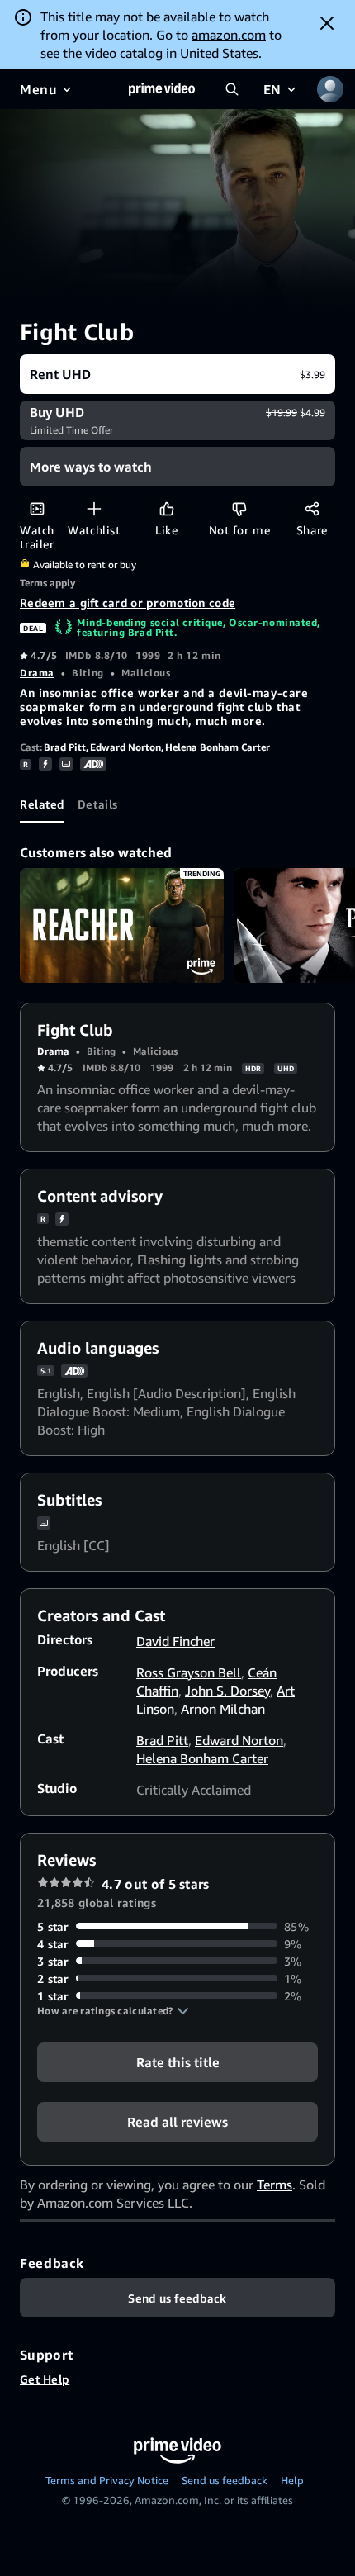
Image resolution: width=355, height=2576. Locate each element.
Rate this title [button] (178, 2061)
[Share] (312, 508)
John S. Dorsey (227, 1691)
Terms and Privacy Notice (107, 2480)
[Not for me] (239, 508)
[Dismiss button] (327, 23)
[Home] (162, 89)
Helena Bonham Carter (218, 747)
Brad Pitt (65, 747)
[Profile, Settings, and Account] (330, 89)
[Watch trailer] (37, 508)
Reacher (122, 925)
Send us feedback (225, 2480)
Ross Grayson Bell (189, 1672)
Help (292, 2480)
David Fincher (175, 1641)
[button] (113, 2011)
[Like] (166, 508)
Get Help (45, 2379)
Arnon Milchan (223, 1709)
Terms (275, 2185)
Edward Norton (125, 747)
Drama (37, 673)
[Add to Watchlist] (94, 508)
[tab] (42, 804)
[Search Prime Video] (232, 89)
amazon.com (229, 35)
